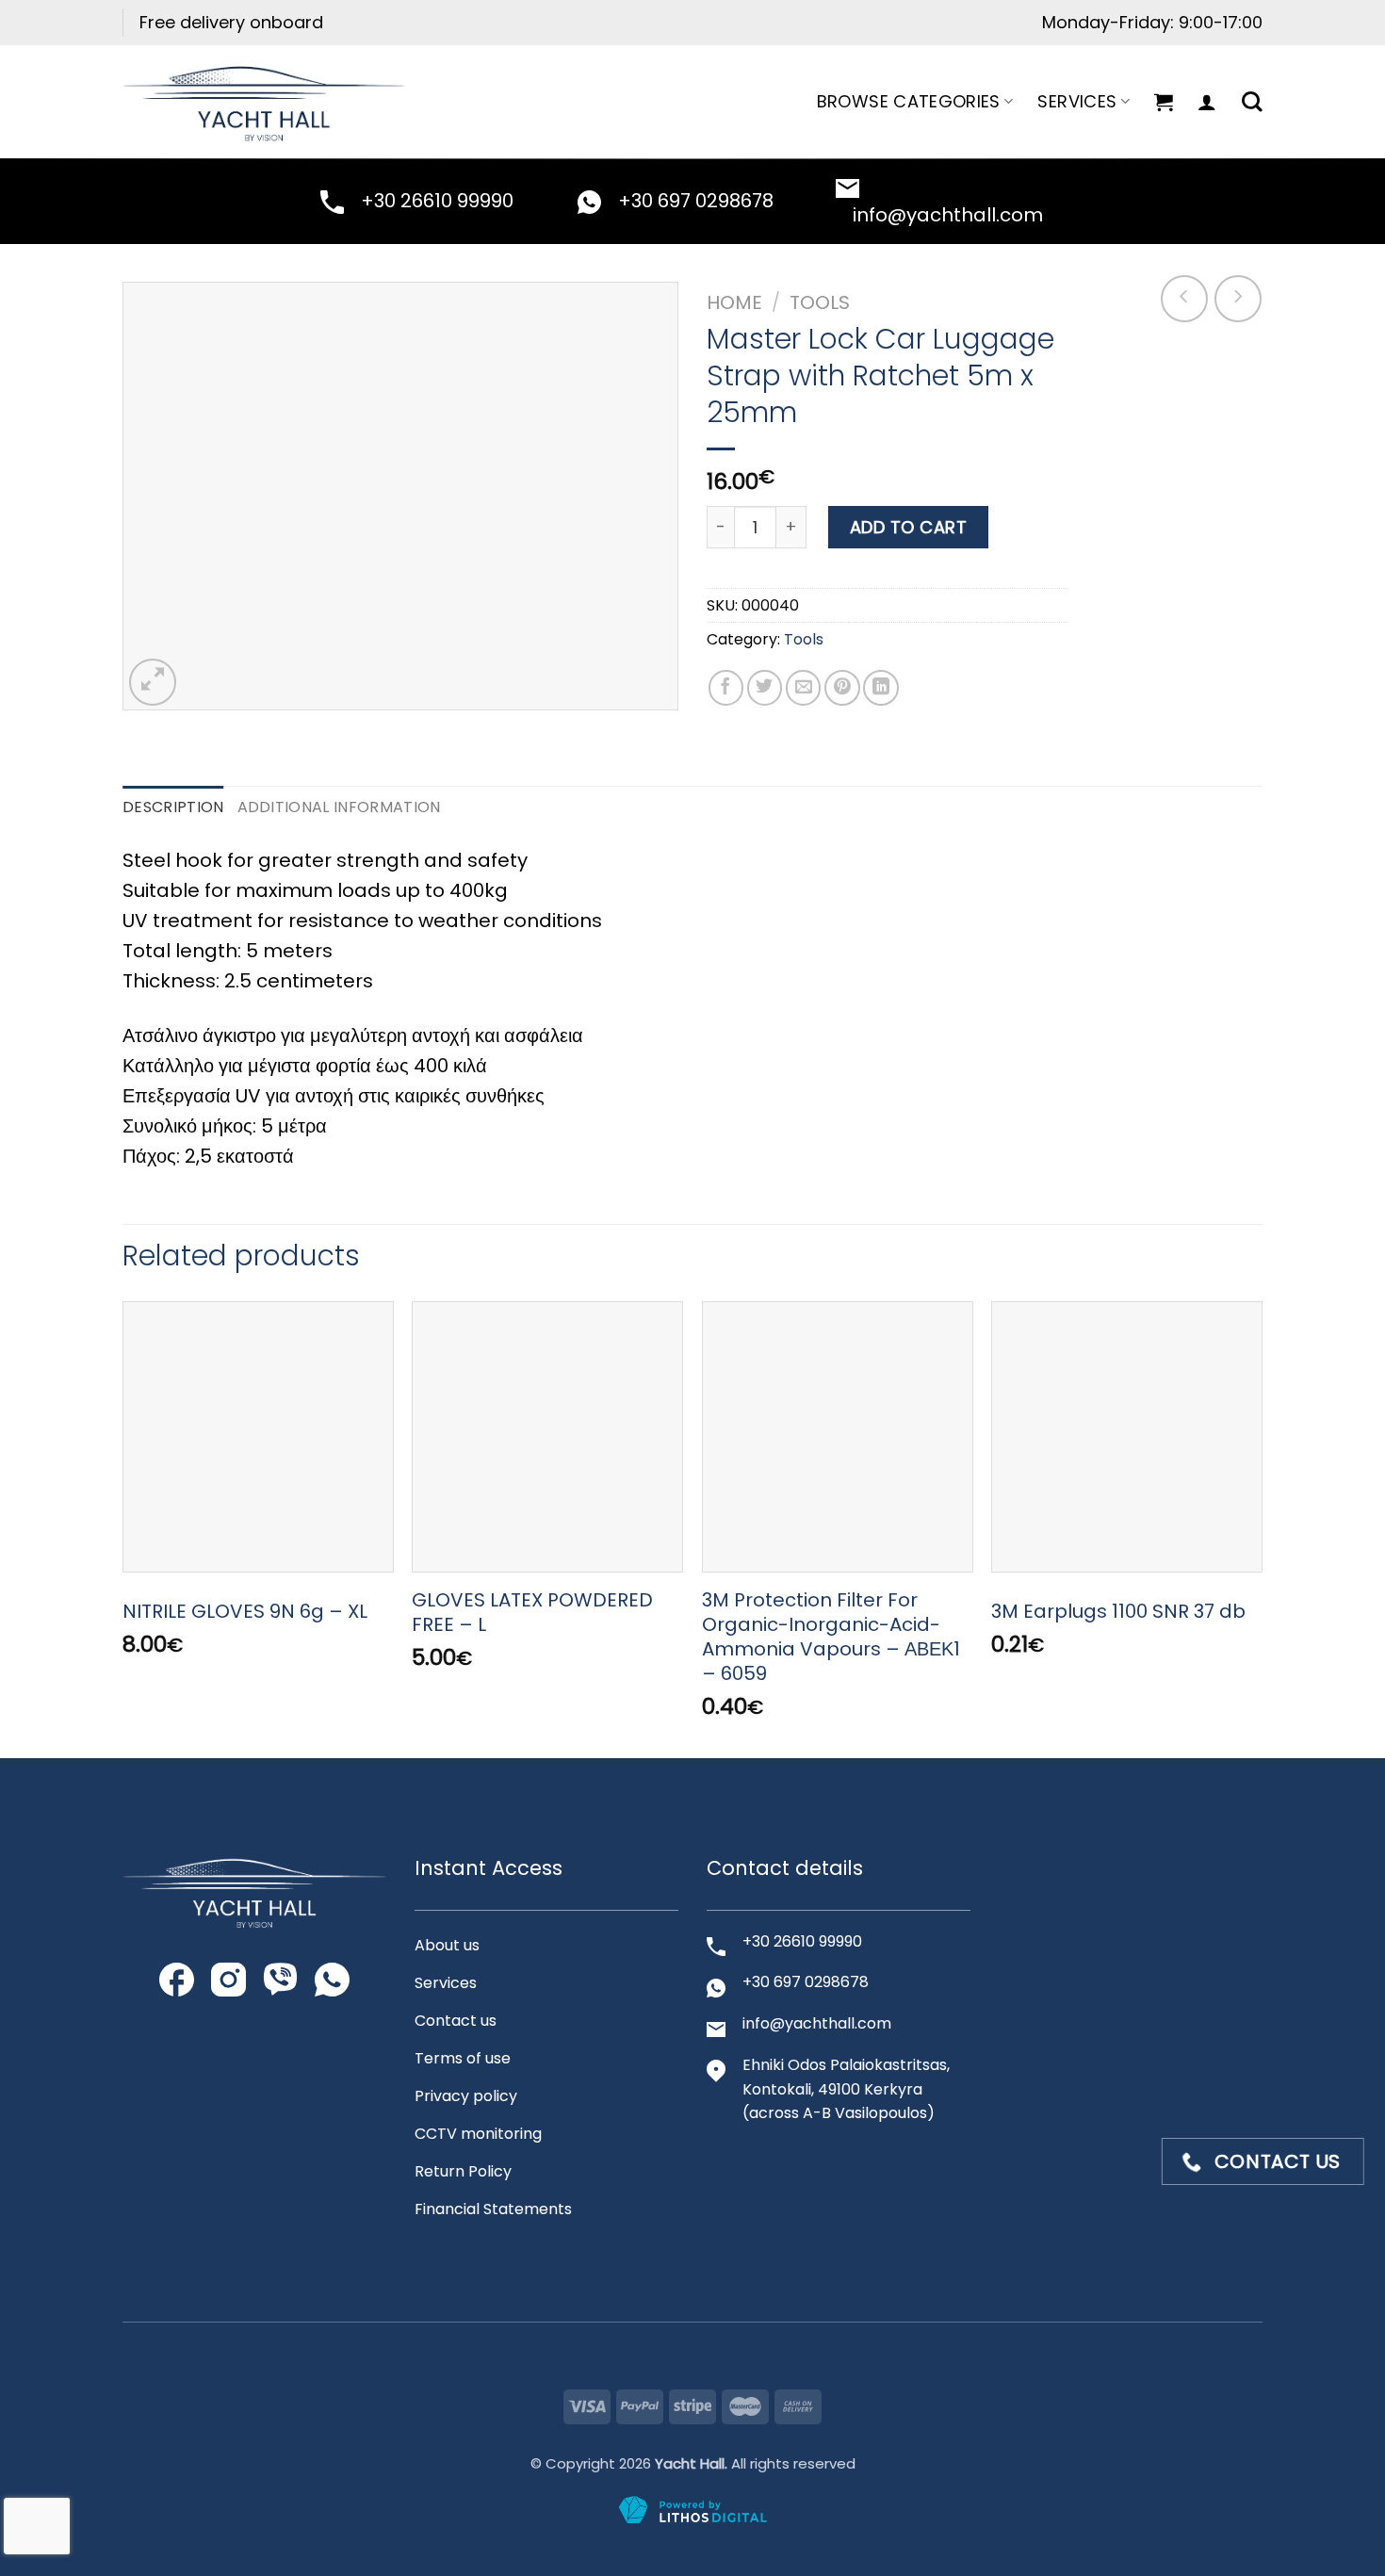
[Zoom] (153, 682)
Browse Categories (909, 101)
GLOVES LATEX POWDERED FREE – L (532, 1612)
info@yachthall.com (948, 215)
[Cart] (1164, 102)
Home (734, 302)
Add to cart (909, 527)
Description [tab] (173, 807)
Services (1077, 101)
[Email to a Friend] (804, 688)
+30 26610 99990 (437, 201)
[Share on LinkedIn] (881, 688)
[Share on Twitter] (765, 688)
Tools (820, 302)
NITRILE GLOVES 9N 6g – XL (245, 1611)
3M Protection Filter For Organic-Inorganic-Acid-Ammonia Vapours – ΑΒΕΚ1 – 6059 (831, 1637)
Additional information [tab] (339, 807)
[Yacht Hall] (264, 101)
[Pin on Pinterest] (842, 688)
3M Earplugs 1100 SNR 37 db (1118, 1611)
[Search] (1252, 102)
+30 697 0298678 (696, 201)
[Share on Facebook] (726, 688)
